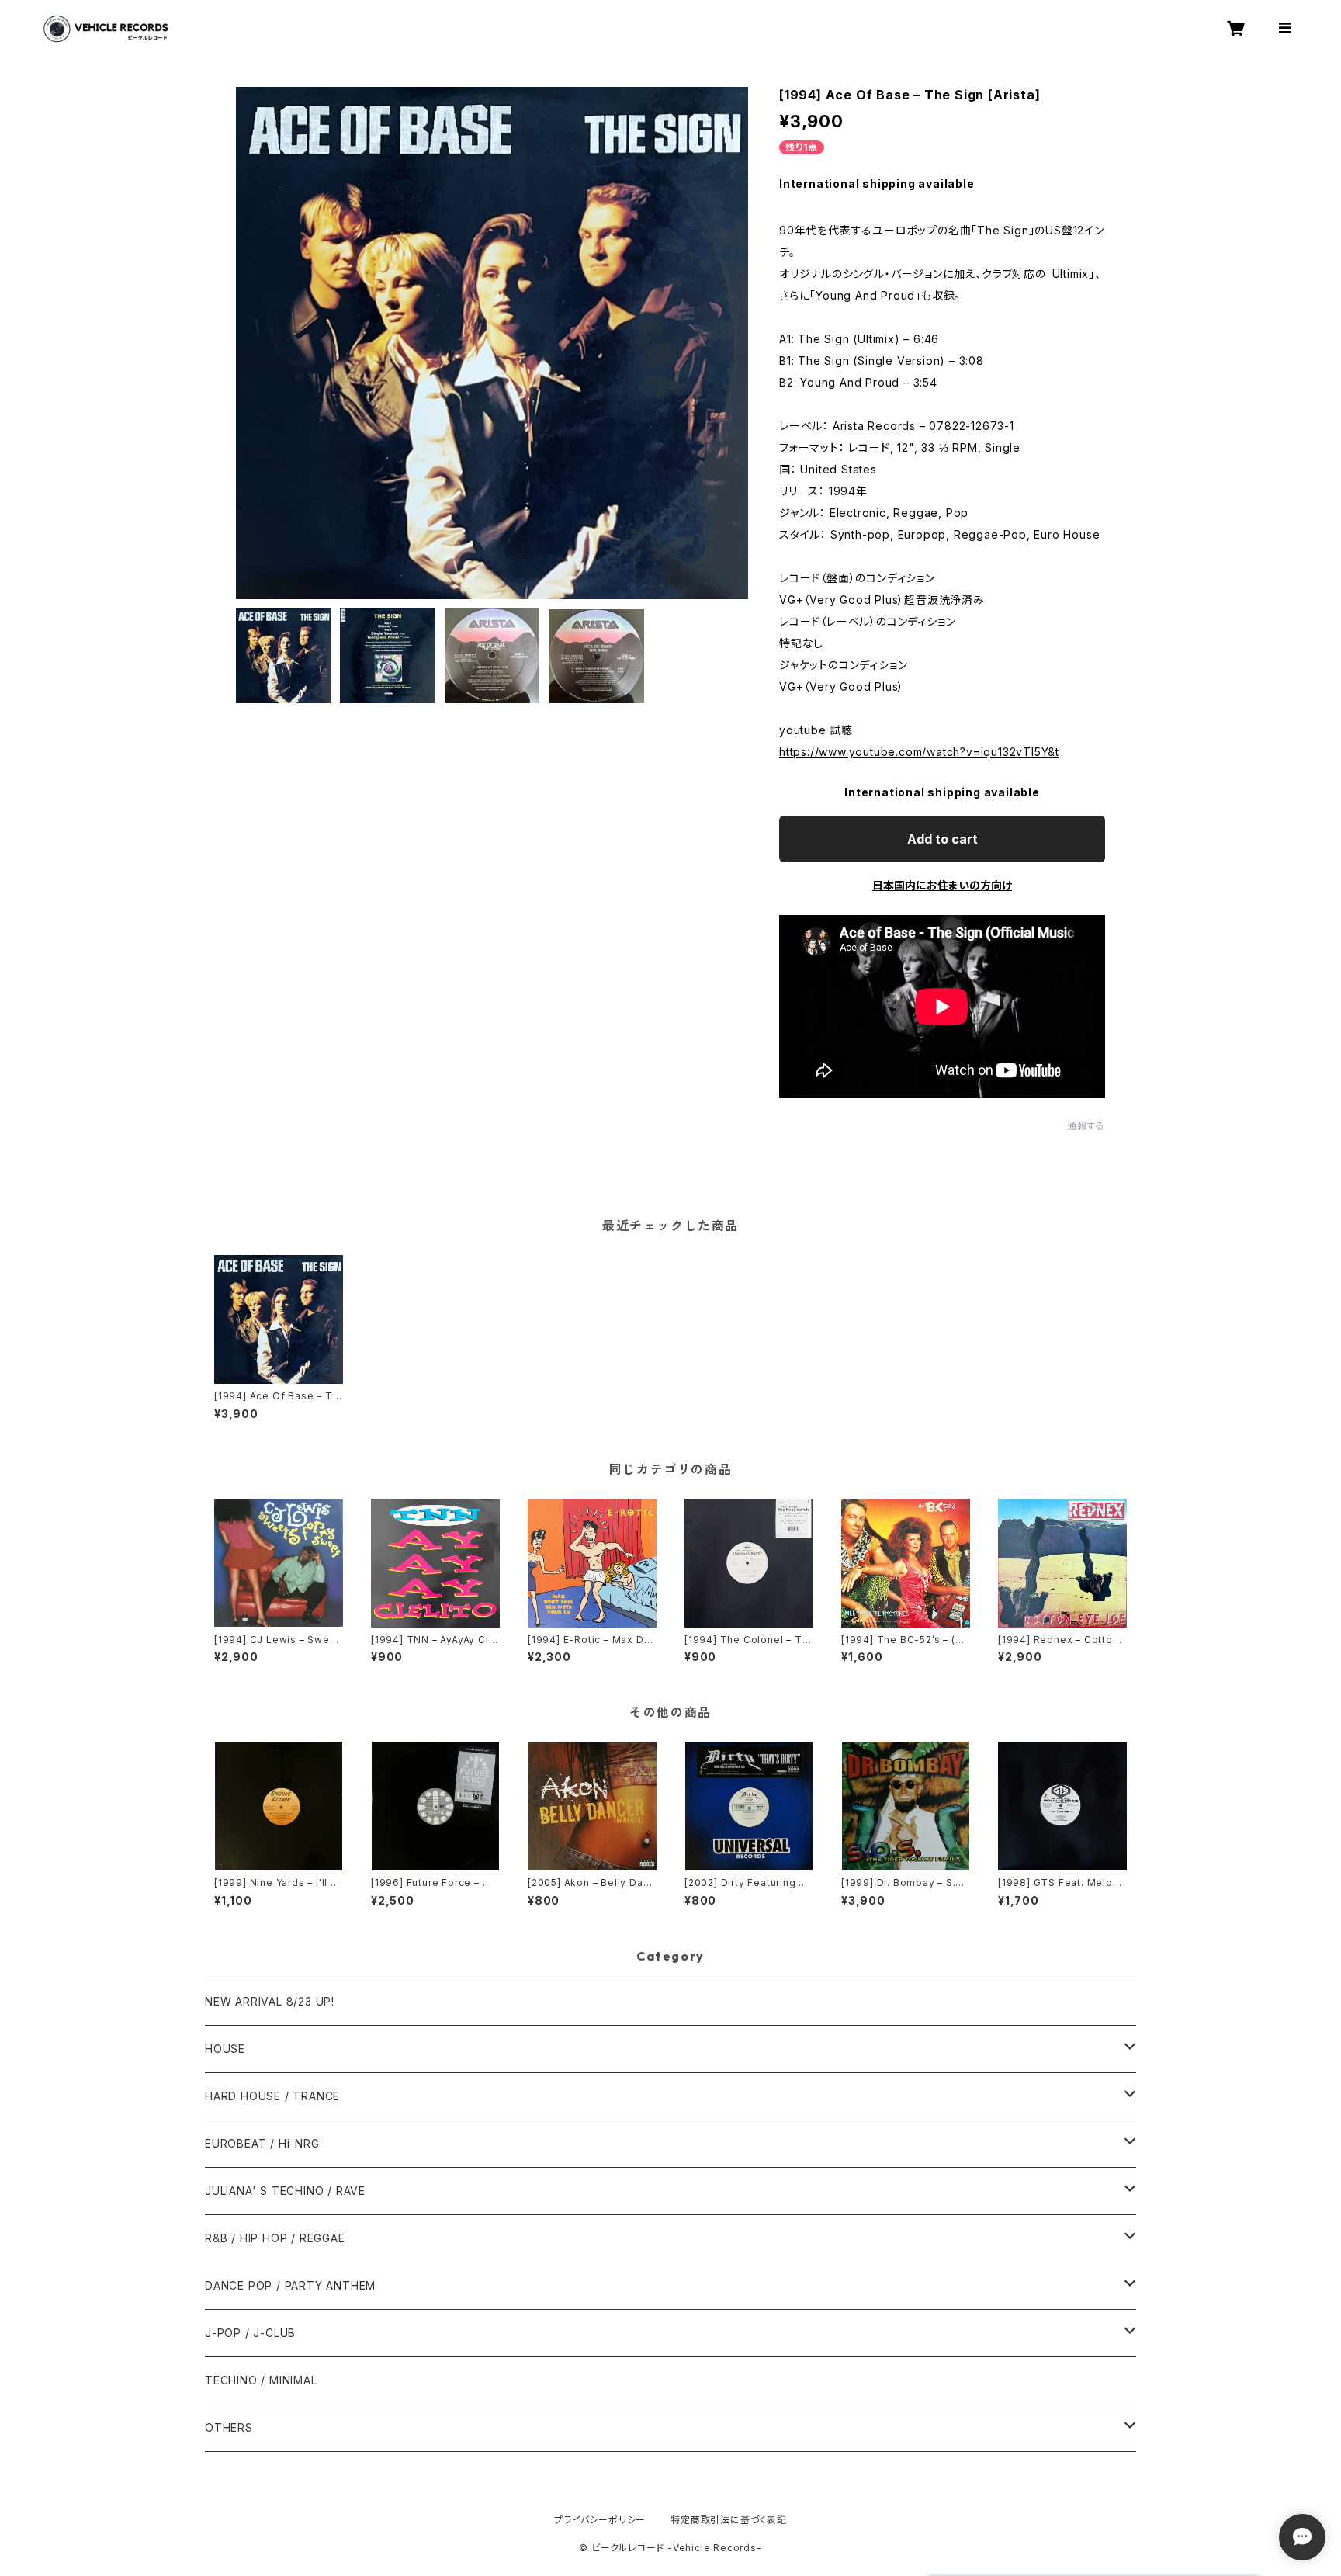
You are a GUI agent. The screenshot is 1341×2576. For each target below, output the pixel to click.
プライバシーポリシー (600, 2520)
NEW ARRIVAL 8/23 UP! (270, 2001)
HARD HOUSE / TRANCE (272, 2096)
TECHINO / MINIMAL (261, 2380)
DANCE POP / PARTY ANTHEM (290, 2285)
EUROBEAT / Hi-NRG (262, 2143)
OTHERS (229, 2427)
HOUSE (225, 2049)
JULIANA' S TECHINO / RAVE (285, 2191)
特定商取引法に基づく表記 (729, 2520)
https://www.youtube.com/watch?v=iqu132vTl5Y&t (919, 752)
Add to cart (943, 839)
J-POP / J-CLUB (250, 2333)
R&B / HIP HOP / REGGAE (275, 2238)
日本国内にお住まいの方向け (942, 885)
